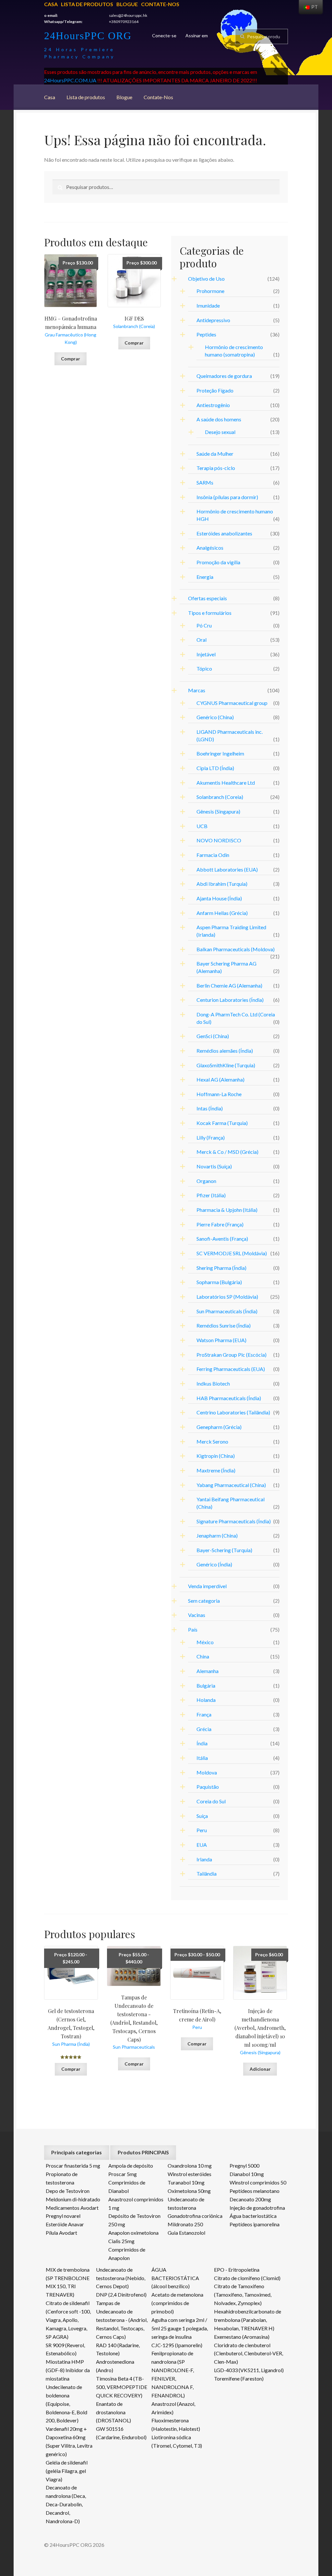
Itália (202, 1758)
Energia (205, 577)
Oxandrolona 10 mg (190, 2166)
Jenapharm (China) (217, 1535)
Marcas (197, 690)
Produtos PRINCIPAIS (143, 2152)
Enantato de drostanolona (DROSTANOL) (113, 2412)
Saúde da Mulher (215, 454)
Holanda (206, 1700)
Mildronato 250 (185, 2224)
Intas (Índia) (210, 1108)
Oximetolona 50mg (189, 2191)
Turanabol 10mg (186, 2182)
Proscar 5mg (123, 2174)
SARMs (205, 482)
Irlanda (204, 1859)
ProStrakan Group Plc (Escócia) (231, 1355)
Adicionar (260, 2069)
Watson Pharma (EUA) (221, 1340)
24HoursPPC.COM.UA (70, 80)
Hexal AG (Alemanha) (220, 1079)
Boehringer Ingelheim (220, 753)
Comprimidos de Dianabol (127, 2187)
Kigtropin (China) (216, 1456)
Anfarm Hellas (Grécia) (222, 913)
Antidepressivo (213, 320)
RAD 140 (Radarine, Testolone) (118, 2349)
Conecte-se (164, 35)
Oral (202, 640)
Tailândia (207, 1873)
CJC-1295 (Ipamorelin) (177, 2345)
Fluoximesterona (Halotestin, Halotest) (176, 2424)
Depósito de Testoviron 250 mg (134, 2220)
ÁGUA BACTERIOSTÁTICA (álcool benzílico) (175, 2278)
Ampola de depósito (131, 2166)
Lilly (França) (211, 1137)
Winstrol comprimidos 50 (258, 2182)
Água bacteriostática (253, 2216)
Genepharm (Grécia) (219, 1427)
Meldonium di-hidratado (73, 2199)
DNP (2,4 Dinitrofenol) (121, 2295)
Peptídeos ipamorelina (255, 2224)
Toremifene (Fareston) (239, 2378)
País (193, 1629)
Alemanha (207, 1671)
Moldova (207, 1772)
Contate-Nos (160, 4)
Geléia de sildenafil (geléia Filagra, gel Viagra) (67, 2471)
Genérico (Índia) (214, 1564)
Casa (51, 4)
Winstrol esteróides (190, 2174)
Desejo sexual (220, 432)
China (203, 1656)
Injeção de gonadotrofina (257, 2208)
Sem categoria (204, 1601)
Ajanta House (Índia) (219, 898)
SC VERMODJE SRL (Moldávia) (232, 1253)
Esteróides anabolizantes (224, 533)
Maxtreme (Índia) (216, 1470)
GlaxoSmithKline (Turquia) (226, 1065)
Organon (206, 1181)
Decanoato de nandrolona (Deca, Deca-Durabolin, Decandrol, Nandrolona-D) (66, 2504)
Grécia (204, 1729)
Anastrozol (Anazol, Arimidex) (173, 2408)
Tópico (204, 668)
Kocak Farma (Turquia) (222, 1123)
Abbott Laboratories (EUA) (227, 869)
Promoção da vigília (218, 562)
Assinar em (197, 35)
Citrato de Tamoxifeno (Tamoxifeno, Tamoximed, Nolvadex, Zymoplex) (243, 2295)
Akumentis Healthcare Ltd (226, 783)
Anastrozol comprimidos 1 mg (136, 2203)
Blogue (127, 4)
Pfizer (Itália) (211, 1195)
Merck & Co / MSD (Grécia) (227, 1152)
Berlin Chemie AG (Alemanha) (229, 985)
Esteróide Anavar (65, 2224)
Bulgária (206, 1686)
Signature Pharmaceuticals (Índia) (234, 1521)
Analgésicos (210, 548)
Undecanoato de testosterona (186, 2203)
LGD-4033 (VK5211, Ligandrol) (249, 2370)
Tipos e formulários (210, 613)
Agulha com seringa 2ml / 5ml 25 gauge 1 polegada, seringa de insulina (180, 2328)
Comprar (71, 359)
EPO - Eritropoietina (237, 2270)
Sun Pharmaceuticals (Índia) (227, 1311)
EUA (202, 1845)
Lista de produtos (87, 4)
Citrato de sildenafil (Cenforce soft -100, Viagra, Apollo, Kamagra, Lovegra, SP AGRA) (68, 2320)
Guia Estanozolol (186, 2233)
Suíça (202, 1816)
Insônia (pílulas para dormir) (227, 497)
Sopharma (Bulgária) (219, 1282)
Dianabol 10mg (247, 2174)
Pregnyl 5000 (244, 2166)
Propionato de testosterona (62, 2178)
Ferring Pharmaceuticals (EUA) (231, 1369)
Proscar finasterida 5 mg (73, 2166)
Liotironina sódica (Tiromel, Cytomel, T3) (177, 2441)
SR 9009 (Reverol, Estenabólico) (65, 2349)
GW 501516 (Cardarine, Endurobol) (121, 2433)
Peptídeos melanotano (255, 2191)
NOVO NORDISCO (219, 840)
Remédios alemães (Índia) (225, 1051)
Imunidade (208, 305)
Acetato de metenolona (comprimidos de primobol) (177, 2303)
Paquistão (208, 1787)
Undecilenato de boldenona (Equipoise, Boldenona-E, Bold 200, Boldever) (66, 2404)
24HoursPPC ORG (88, 36)
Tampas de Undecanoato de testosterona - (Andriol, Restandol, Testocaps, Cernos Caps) (122, 2320)
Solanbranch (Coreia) (220, 797)
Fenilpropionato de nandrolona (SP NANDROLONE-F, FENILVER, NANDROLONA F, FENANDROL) (173, 2374)
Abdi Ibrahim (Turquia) (222, 884)
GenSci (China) (213, 1036)
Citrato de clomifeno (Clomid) (247, 2278)
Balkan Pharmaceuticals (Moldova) (236, 949)
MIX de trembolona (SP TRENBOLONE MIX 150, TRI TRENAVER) (68, 2282)
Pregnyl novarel (63, 2216)
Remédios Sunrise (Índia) (224, 1325)
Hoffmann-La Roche (219, 1094)
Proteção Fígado (215, 390)
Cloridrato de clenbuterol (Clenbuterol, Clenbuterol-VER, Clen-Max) (249, 2354)
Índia (202, 1743)
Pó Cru (204, 625)
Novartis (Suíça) (214, 1166)
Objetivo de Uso (206, 279)
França (204, 1714)
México (205, 1642)
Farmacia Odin (213, 855)
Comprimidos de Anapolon (127, 2254)
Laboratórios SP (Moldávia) (227, 1297)
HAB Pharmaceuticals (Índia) (229, 1398)
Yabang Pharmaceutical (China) (231, 1485)
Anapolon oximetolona (133, 2233)
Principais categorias (77, 2152)
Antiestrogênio (213, 405)
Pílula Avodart (61, 2233)
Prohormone (210, 291)
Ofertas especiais (207, 598)
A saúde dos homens (219, 419)
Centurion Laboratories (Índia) (230, 1000)
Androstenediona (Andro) (115, 2366)
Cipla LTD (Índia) (215, 768)
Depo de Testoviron (68, 2191)
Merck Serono (212, 1441)
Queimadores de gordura (224, 376)
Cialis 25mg (121, 2241)
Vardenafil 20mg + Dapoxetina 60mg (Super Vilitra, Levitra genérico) (69, 2441)
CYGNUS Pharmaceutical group (232, 703)
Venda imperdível (207, 1586)
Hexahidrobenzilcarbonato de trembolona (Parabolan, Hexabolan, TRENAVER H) (248, 2320)
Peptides (206, 334)
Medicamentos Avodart (72, 2208)
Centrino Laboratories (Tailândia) (233, 1412)
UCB (202, 826)
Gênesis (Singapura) (218, 811)
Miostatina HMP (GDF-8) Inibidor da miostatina (68, 2370)
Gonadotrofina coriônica (195, 2216)
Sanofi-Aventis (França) (222, 1239)
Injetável (206, 654)
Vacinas (197, 1615)
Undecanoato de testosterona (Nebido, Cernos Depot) (121, 2278)
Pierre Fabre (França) (220, 1224)
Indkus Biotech (213, 1383)
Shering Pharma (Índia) (221, 1268)
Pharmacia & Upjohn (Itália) (227, 1210)
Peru (202, 1830)
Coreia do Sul (211, 1801)
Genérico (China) (215, 717)
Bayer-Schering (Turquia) (224, 1550)
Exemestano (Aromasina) (242, 2337)
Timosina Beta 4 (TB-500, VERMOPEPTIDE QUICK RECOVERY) (122, 2387)
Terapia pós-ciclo (216, 468)
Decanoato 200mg (250, 2199)
